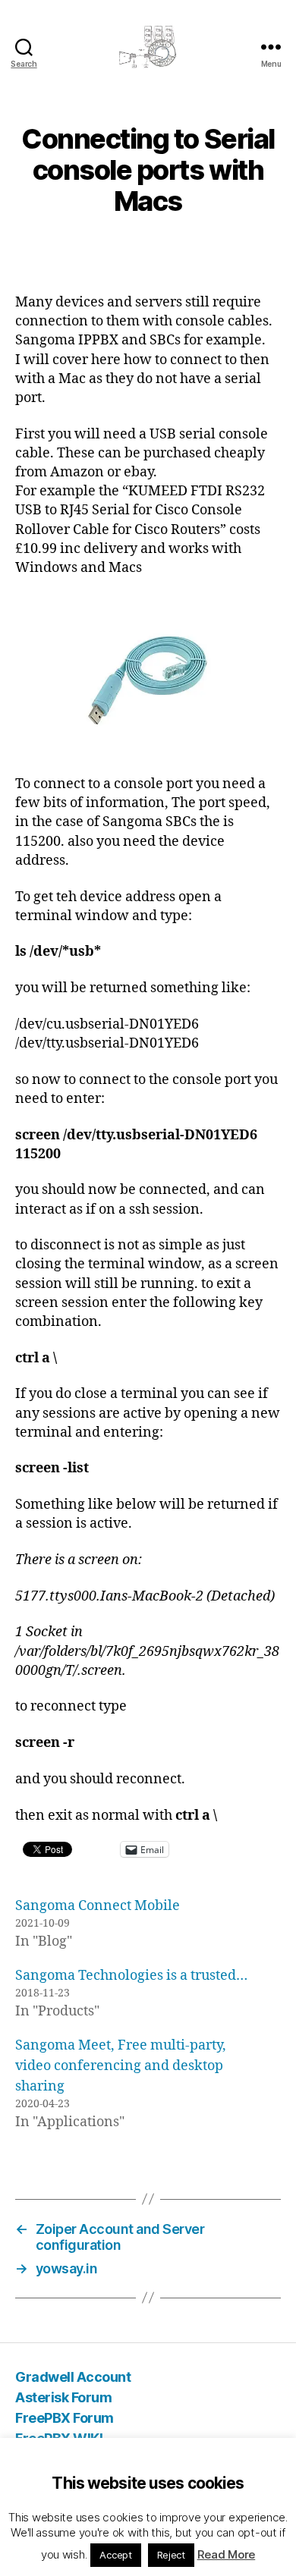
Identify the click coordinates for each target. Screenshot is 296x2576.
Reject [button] (171, 2555)
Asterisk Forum (63, 2397)
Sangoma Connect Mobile (98, 1906)
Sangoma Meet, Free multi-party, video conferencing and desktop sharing (121, 2066)
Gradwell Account (73, 2377)
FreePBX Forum (65, 2418)
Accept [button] (115, 2555)
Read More (227, 2554)
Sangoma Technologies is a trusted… (131, 1976)
